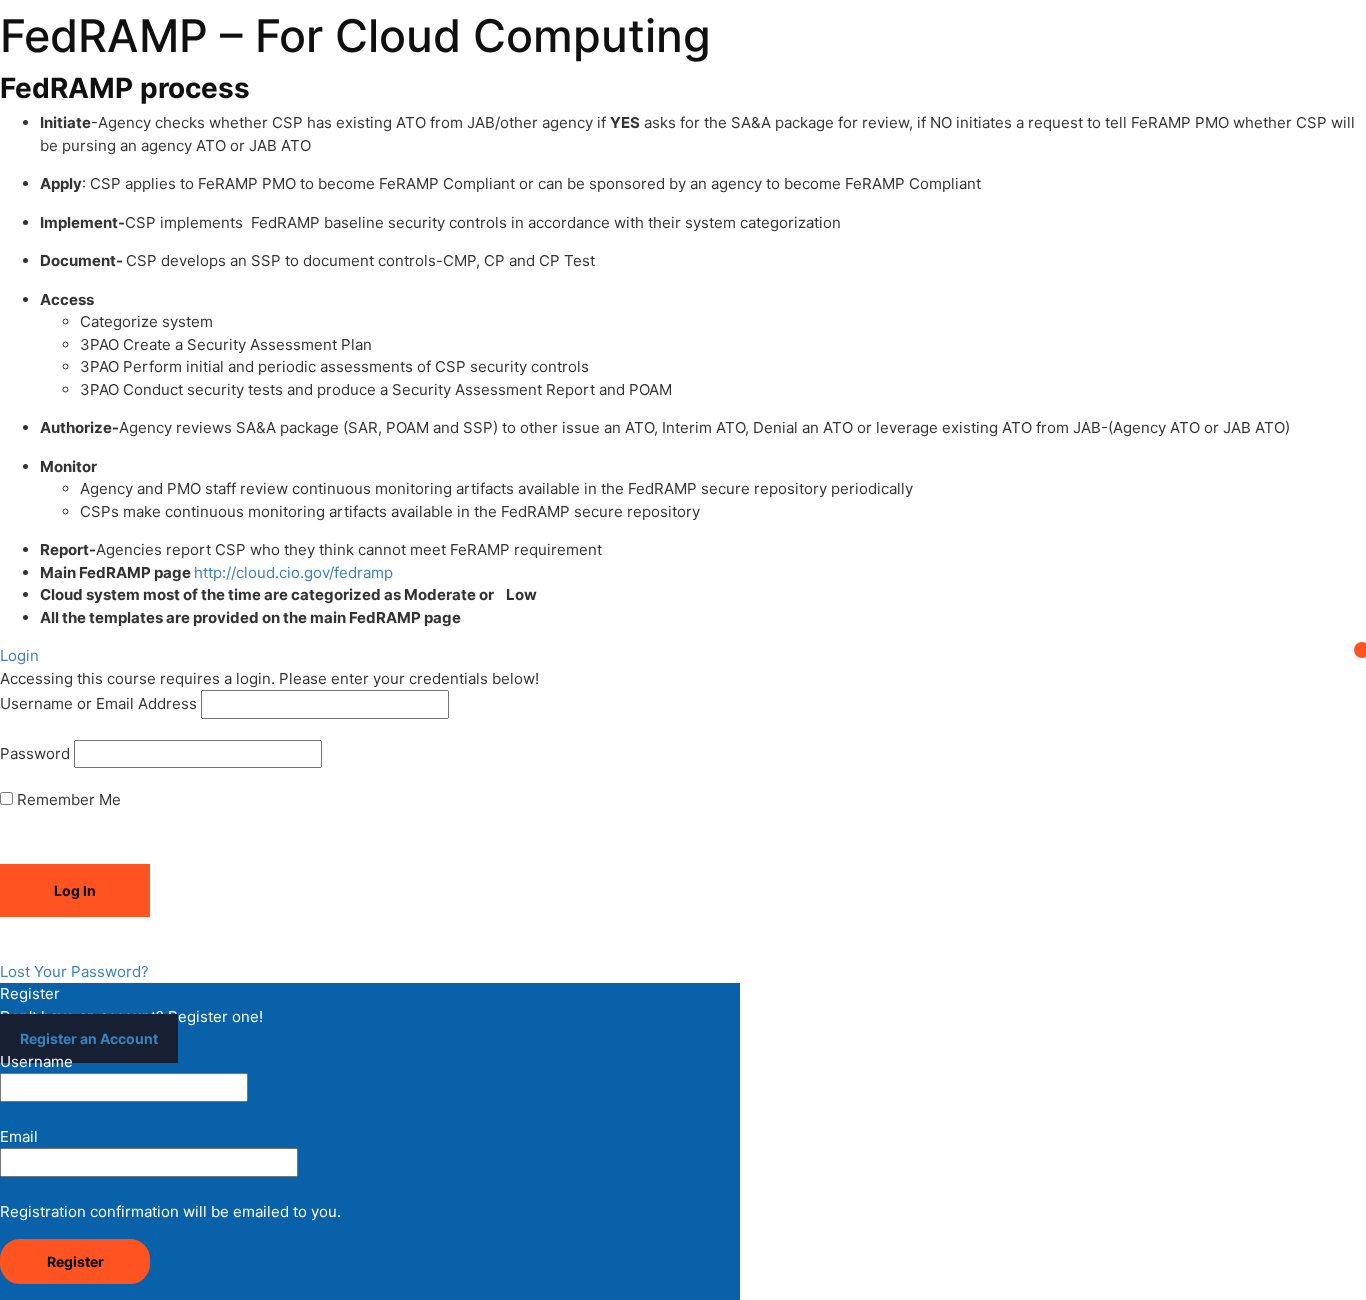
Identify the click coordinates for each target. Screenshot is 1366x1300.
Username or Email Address (98, 703)
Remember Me (67, 799)
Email (19, 1136)
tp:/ (219, 572)
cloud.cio (268, 572)
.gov (314, 572)
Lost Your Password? (74, 971)
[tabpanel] (683, 350)
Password (35, 753)
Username (36, 1061)
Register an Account (89, 1038)
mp (382, 572)
